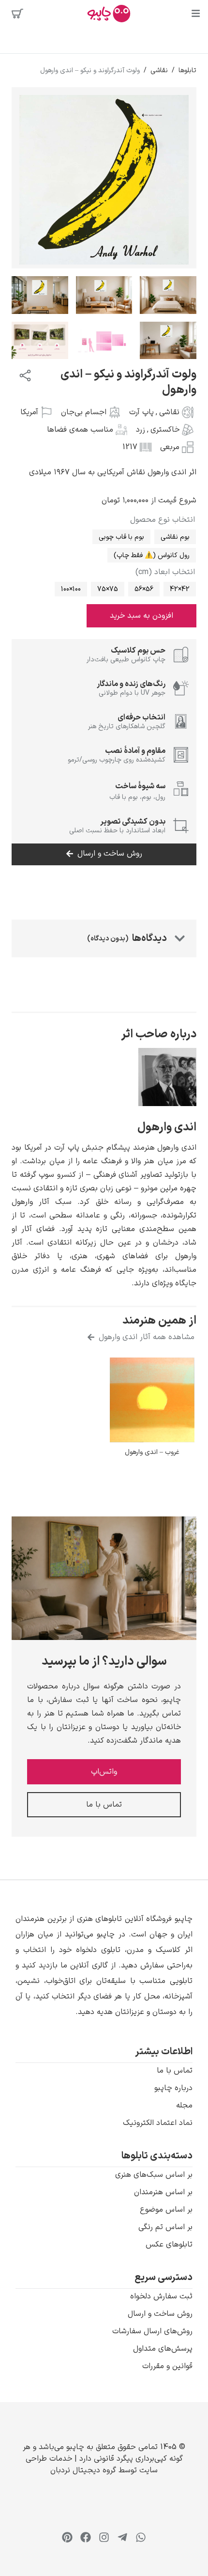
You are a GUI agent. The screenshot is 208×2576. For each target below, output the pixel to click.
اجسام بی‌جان (84, 412)
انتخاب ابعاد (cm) (165, 572)
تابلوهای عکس (169, 2245)
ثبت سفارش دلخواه (161, 2296)
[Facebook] (86, 2537)
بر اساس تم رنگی (165, 2227)
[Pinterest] (67, 2537)
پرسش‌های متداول (163, 2349)
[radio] (175, 537)
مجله (184, 2106)
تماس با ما (175, 2071)
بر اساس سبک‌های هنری (154, 2175)
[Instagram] (104, 2537)
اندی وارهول (167, 1127)
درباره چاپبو (173, 2088)
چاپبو (75, 2447)
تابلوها (187, 70)
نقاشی (159, 70)
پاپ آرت (141, 412)
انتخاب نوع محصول (163, 520)
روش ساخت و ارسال (160, 2314)
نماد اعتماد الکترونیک (158, 2123)
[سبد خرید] (17, 14)
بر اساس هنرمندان (163, 2192)
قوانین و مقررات (167, 2366)
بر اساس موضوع (166, 2210)
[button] (104, 1966)
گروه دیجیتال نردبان (83, 2470)
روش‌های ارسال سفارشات (152, 2331)
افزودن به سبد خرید (141, 616)
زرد (141, 430)
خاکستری (165, 430)
